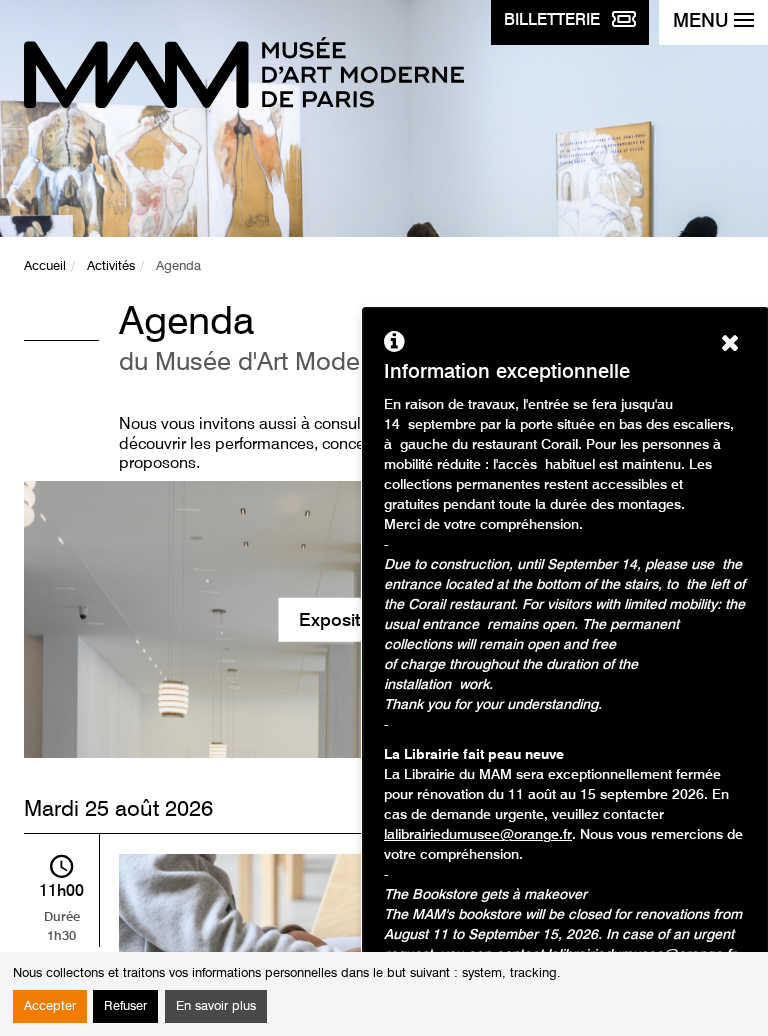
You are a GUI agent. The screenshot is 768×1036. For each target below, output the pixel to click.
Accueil (45, 266)
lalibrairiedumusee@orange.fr (478, 835)
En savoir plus (216, 1006)
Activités (111, 266)
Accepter (50, 1006)
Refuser (125, 1006)
